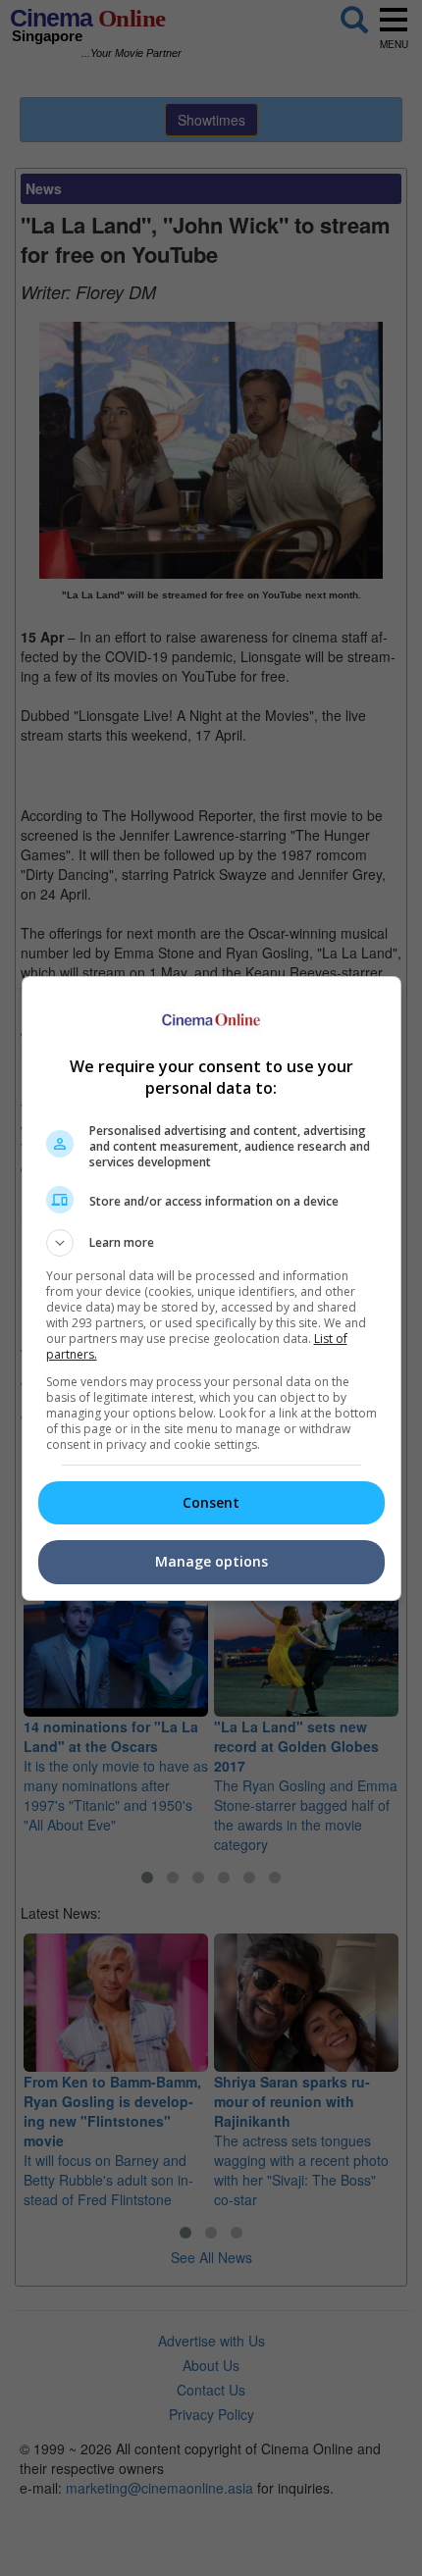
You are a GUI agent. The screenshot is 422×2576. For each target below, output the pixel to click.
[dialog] (211, 1288)
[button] (211, 1243)
